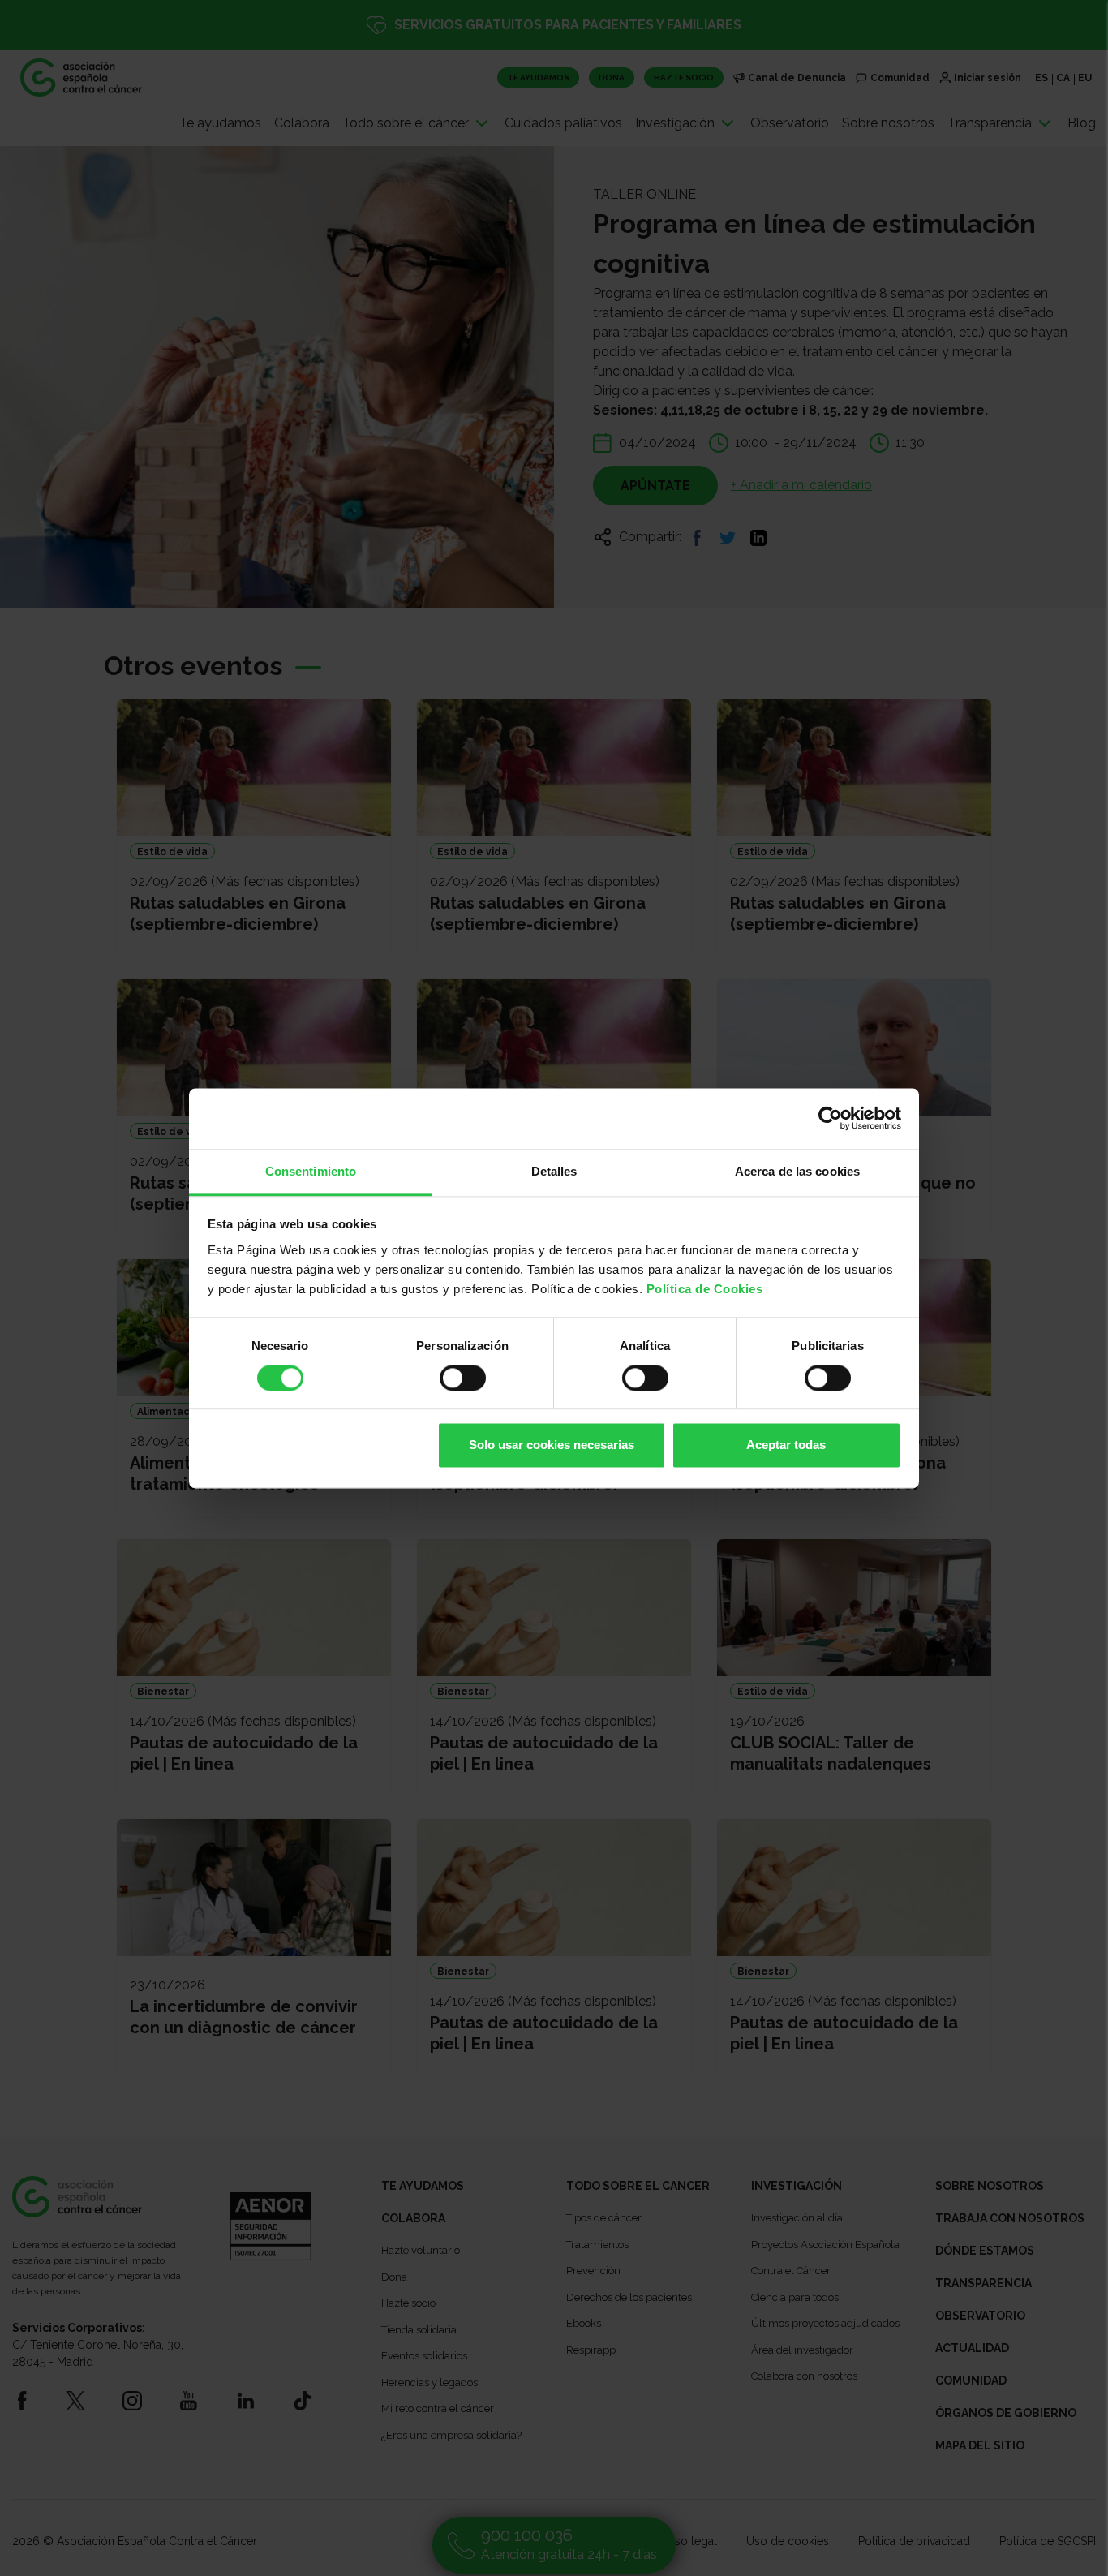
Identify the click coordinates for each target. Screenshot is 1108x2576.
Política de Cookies (705, 1289)
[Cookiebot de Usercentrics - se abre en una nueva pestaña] (830, 1118)
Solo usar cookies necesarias (552, 1445)
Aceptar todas (786, 1445)
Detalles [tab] (554, 1171)
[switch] (463, 1378)
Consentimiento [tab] (311, 1171)
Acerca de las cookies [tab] (797, 1171)
